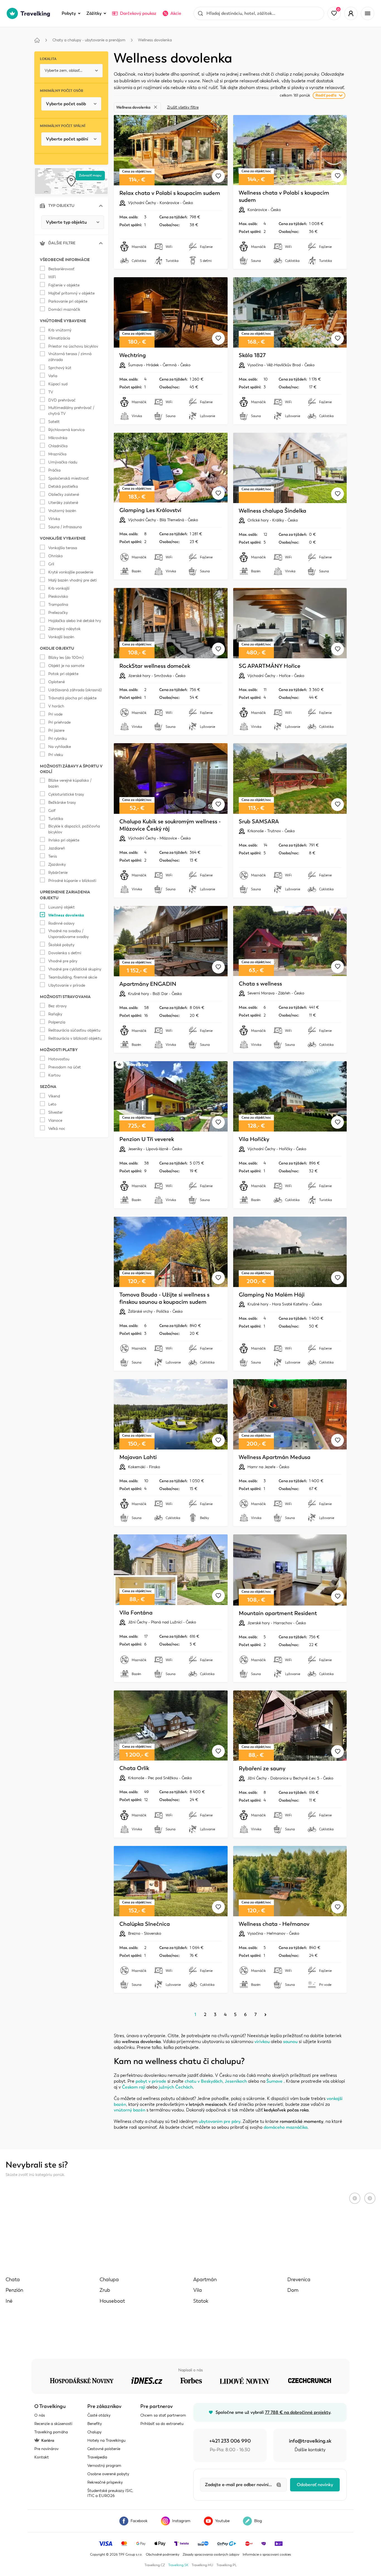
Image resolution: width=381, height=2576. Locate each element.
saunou (290, 2042)
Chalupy (94, 2432)
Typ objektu (61, 206)
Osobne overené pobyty (108, 2474)
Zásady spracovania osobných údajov (211, 2555)
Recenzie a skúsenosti (53, 2424)
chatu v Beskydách (204, 2081)
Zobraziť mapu (90, 175)
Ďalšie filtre (62, 243)
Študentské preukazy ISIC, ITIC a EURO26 (110, 2493)
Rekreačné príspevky (105, 2482)
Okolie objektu (174, 2259)
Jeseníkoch (236, 2081)
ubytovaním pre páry (220, 2121)
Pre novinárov (46, 2449)
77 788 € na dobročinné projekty (298, 2412)
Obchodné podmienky (163, 2555)
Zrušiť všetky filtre (183, 107)
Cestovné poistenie (104, 2449)
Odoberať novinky (315, 2485)
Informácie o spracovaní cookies (267, 2555)
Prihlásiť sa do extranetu (162, 2424)
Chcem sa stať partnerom (163, 2415)
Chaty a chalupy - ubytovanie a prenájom (89, 40)
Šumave (274, 2081)
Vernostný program (104, 2466)
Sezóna (174, 2319)
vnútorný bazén (130, 2110)
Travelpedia (97, 2457)
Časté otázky (99, 2415)
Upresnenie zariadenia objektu (174, 2299)
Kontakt (42, 2457)
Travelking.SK (178, 2565)
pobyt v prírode (151, 2081)
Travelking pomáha (51, 2432)
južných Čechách (176, 2087)
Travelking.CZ (155, 2565)
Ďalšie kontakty (310, 2450)
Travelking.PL (227, 2565)
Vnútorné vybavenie (174, 2218)
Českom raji (134, 2087)
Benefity (95, 2424)
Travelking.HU (202, 2565)
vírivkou (262, 2042)
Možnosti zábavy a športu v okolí (174, 2279)
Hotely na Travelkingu (106, 2440)
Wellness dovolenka (155, 40)
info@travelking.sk (310, 2441)
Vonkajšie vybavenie (174, 2238)
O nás (40, 2415)
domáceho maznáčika (285, 2127)
